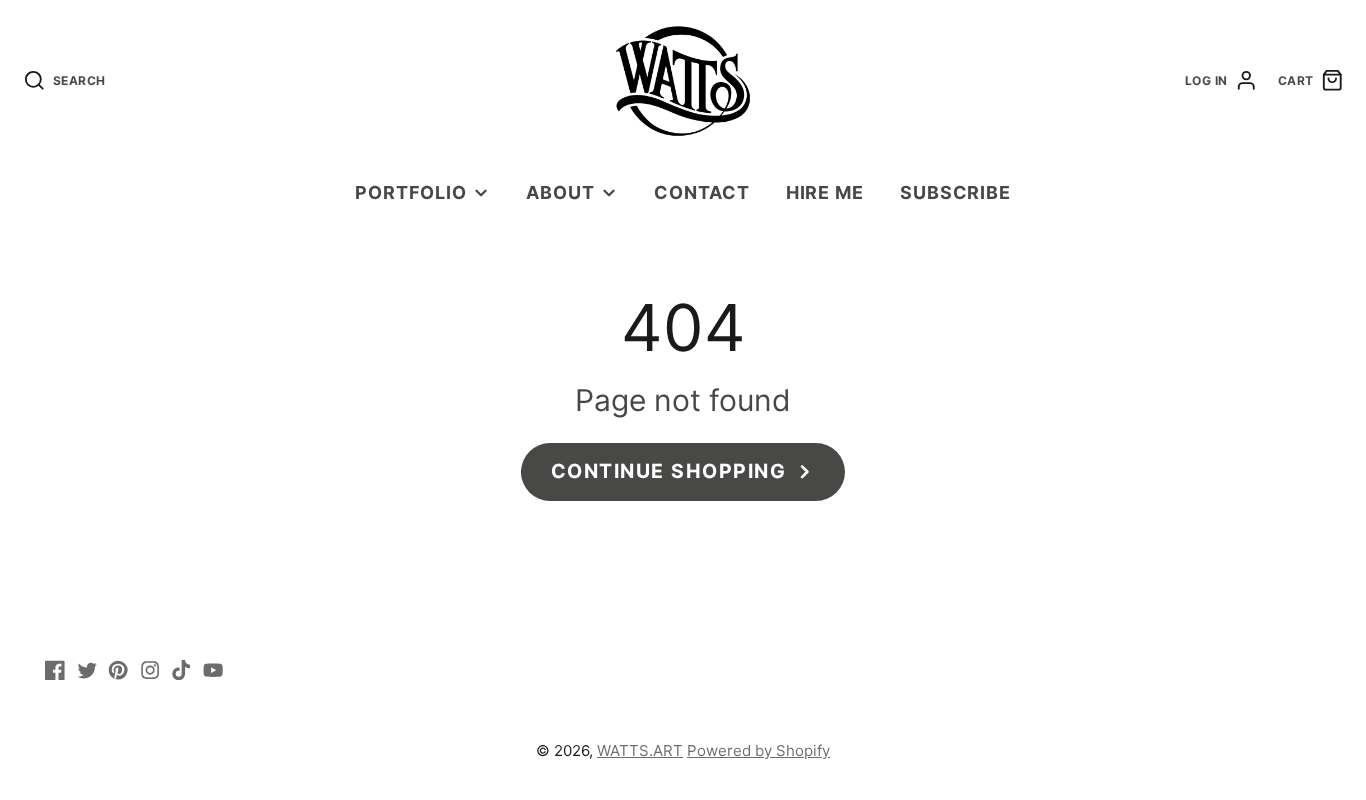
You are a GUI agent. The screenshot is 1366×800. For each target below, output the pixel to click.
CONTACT (701, 192)
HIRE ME (825, 192)
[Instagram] (150, 670)
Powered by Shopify (758, 750)
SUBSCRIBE (955, 192)
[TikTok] (181, 670)
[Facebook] (55, 670)
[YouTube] (213, 670)
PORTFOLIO (411, 192)
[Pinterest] (118, 670)
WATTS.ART (640, 750)
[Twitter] (87, 670)
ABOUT (560, 192)
